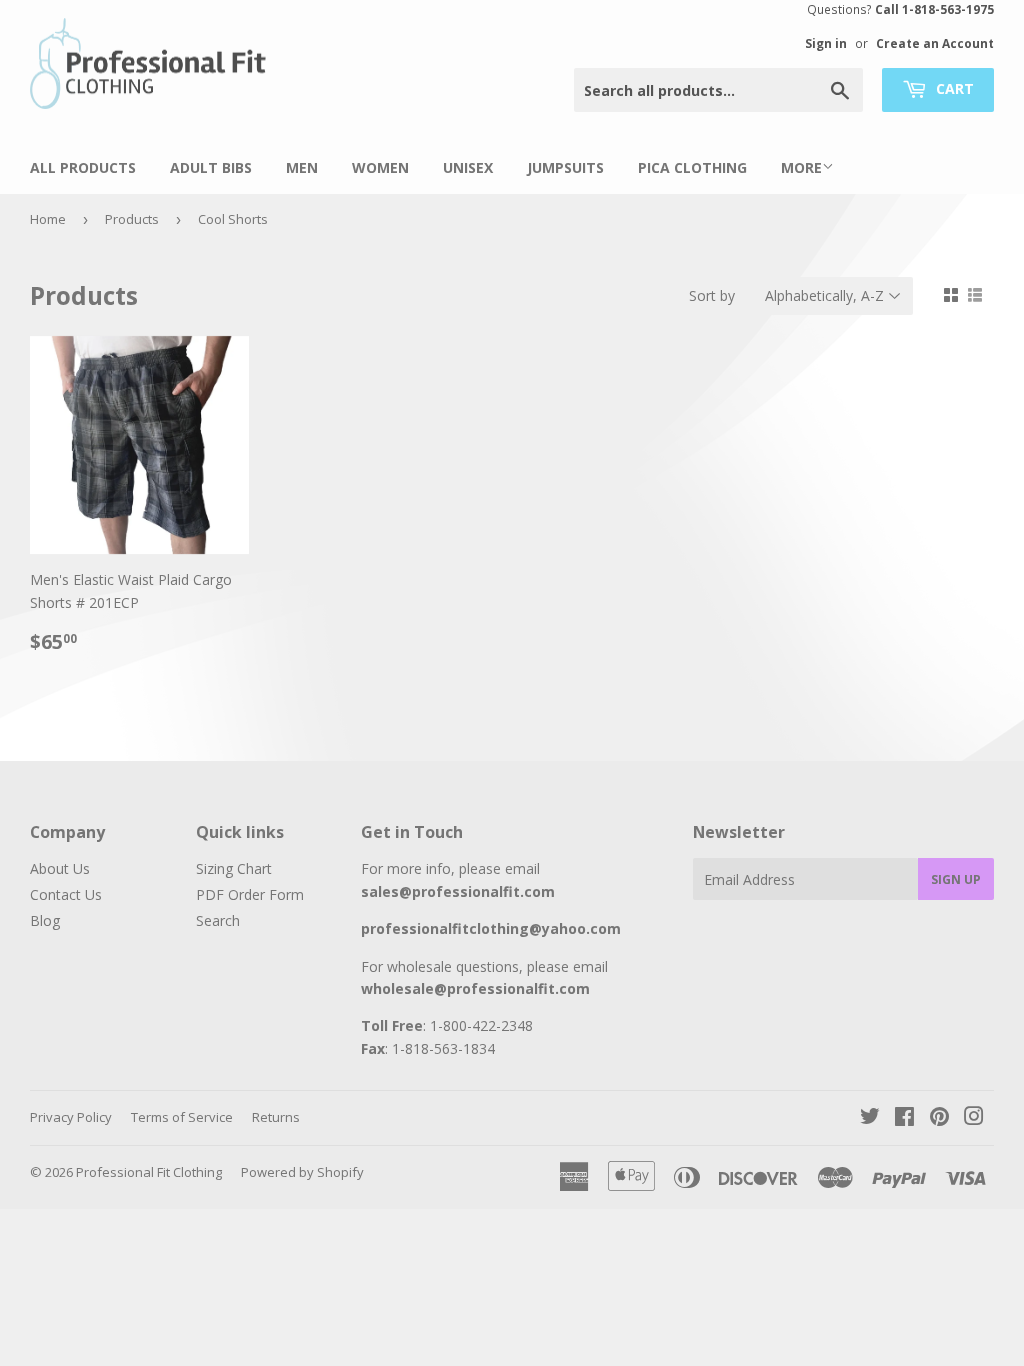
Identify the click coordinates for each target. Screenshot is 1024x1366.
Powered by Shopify (302, 1172)
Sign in (826, 43)
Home (48, 219)
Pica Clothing (692, 167)
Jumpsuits (565, 167)
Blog (45, 920)
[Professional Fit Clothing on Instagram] (974, 1118)
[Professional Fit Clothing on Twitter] (870, 1118)
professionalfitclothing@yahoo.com (491, 928)
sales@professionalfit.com (458, 891)
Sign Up (956, 879)
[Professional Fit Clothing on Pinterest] (939, 1118)
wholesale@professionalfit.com (475, 988)
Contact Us (66, 894)
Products (132, 219)
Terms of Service (182, 1117)
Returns (276, 1117)
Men (302, 167)
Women (380, 167)
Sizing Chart (234, 868)
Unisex (468, 167)
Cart (953, 88)
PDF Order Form (250, 894)
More (801, 167)
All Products (83, 167)
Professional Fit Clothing (149, 1172)
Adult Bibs (211, 167)
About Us (60, 868)
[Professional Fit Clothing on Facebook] (904, 1118)
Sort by (712, 295)
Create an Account (935, 43)
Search (218, 920)
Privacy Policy (71, 1117)
